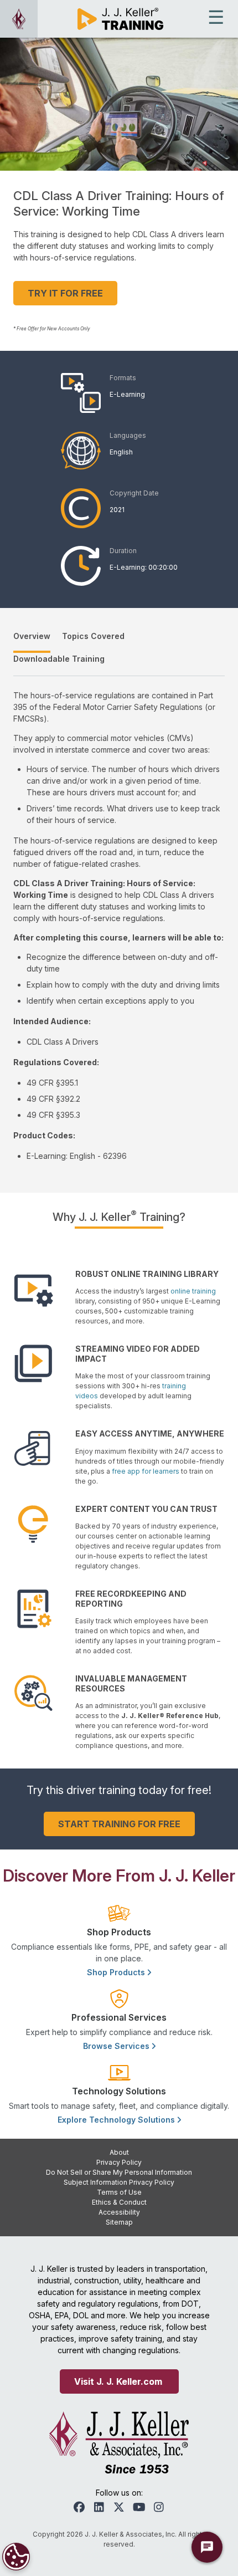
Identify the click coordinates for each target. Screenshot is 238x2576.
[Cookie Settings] (16, 2557)
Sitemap (119, 2222)
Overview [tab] (32, 636)
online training (193, 1291)
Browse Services (117, 2046)
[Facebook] (79, 2507)
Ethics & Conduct (119, 2202)
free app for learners (146, 1471)
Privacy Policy (119, 2162)
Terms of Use (119, 2192)
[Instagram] (159, 2507)
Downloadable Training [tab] (59, 659)
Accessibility (119, 2212)
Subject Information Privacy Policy (119, 2182)
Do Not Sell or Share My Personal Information (119, 2172)
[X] (119, 2507)
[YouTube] (139, 2507)
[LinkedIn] (99, 2507)
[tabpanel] (119, 926)
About (119, 2152)
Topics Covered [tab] (93, 636)
